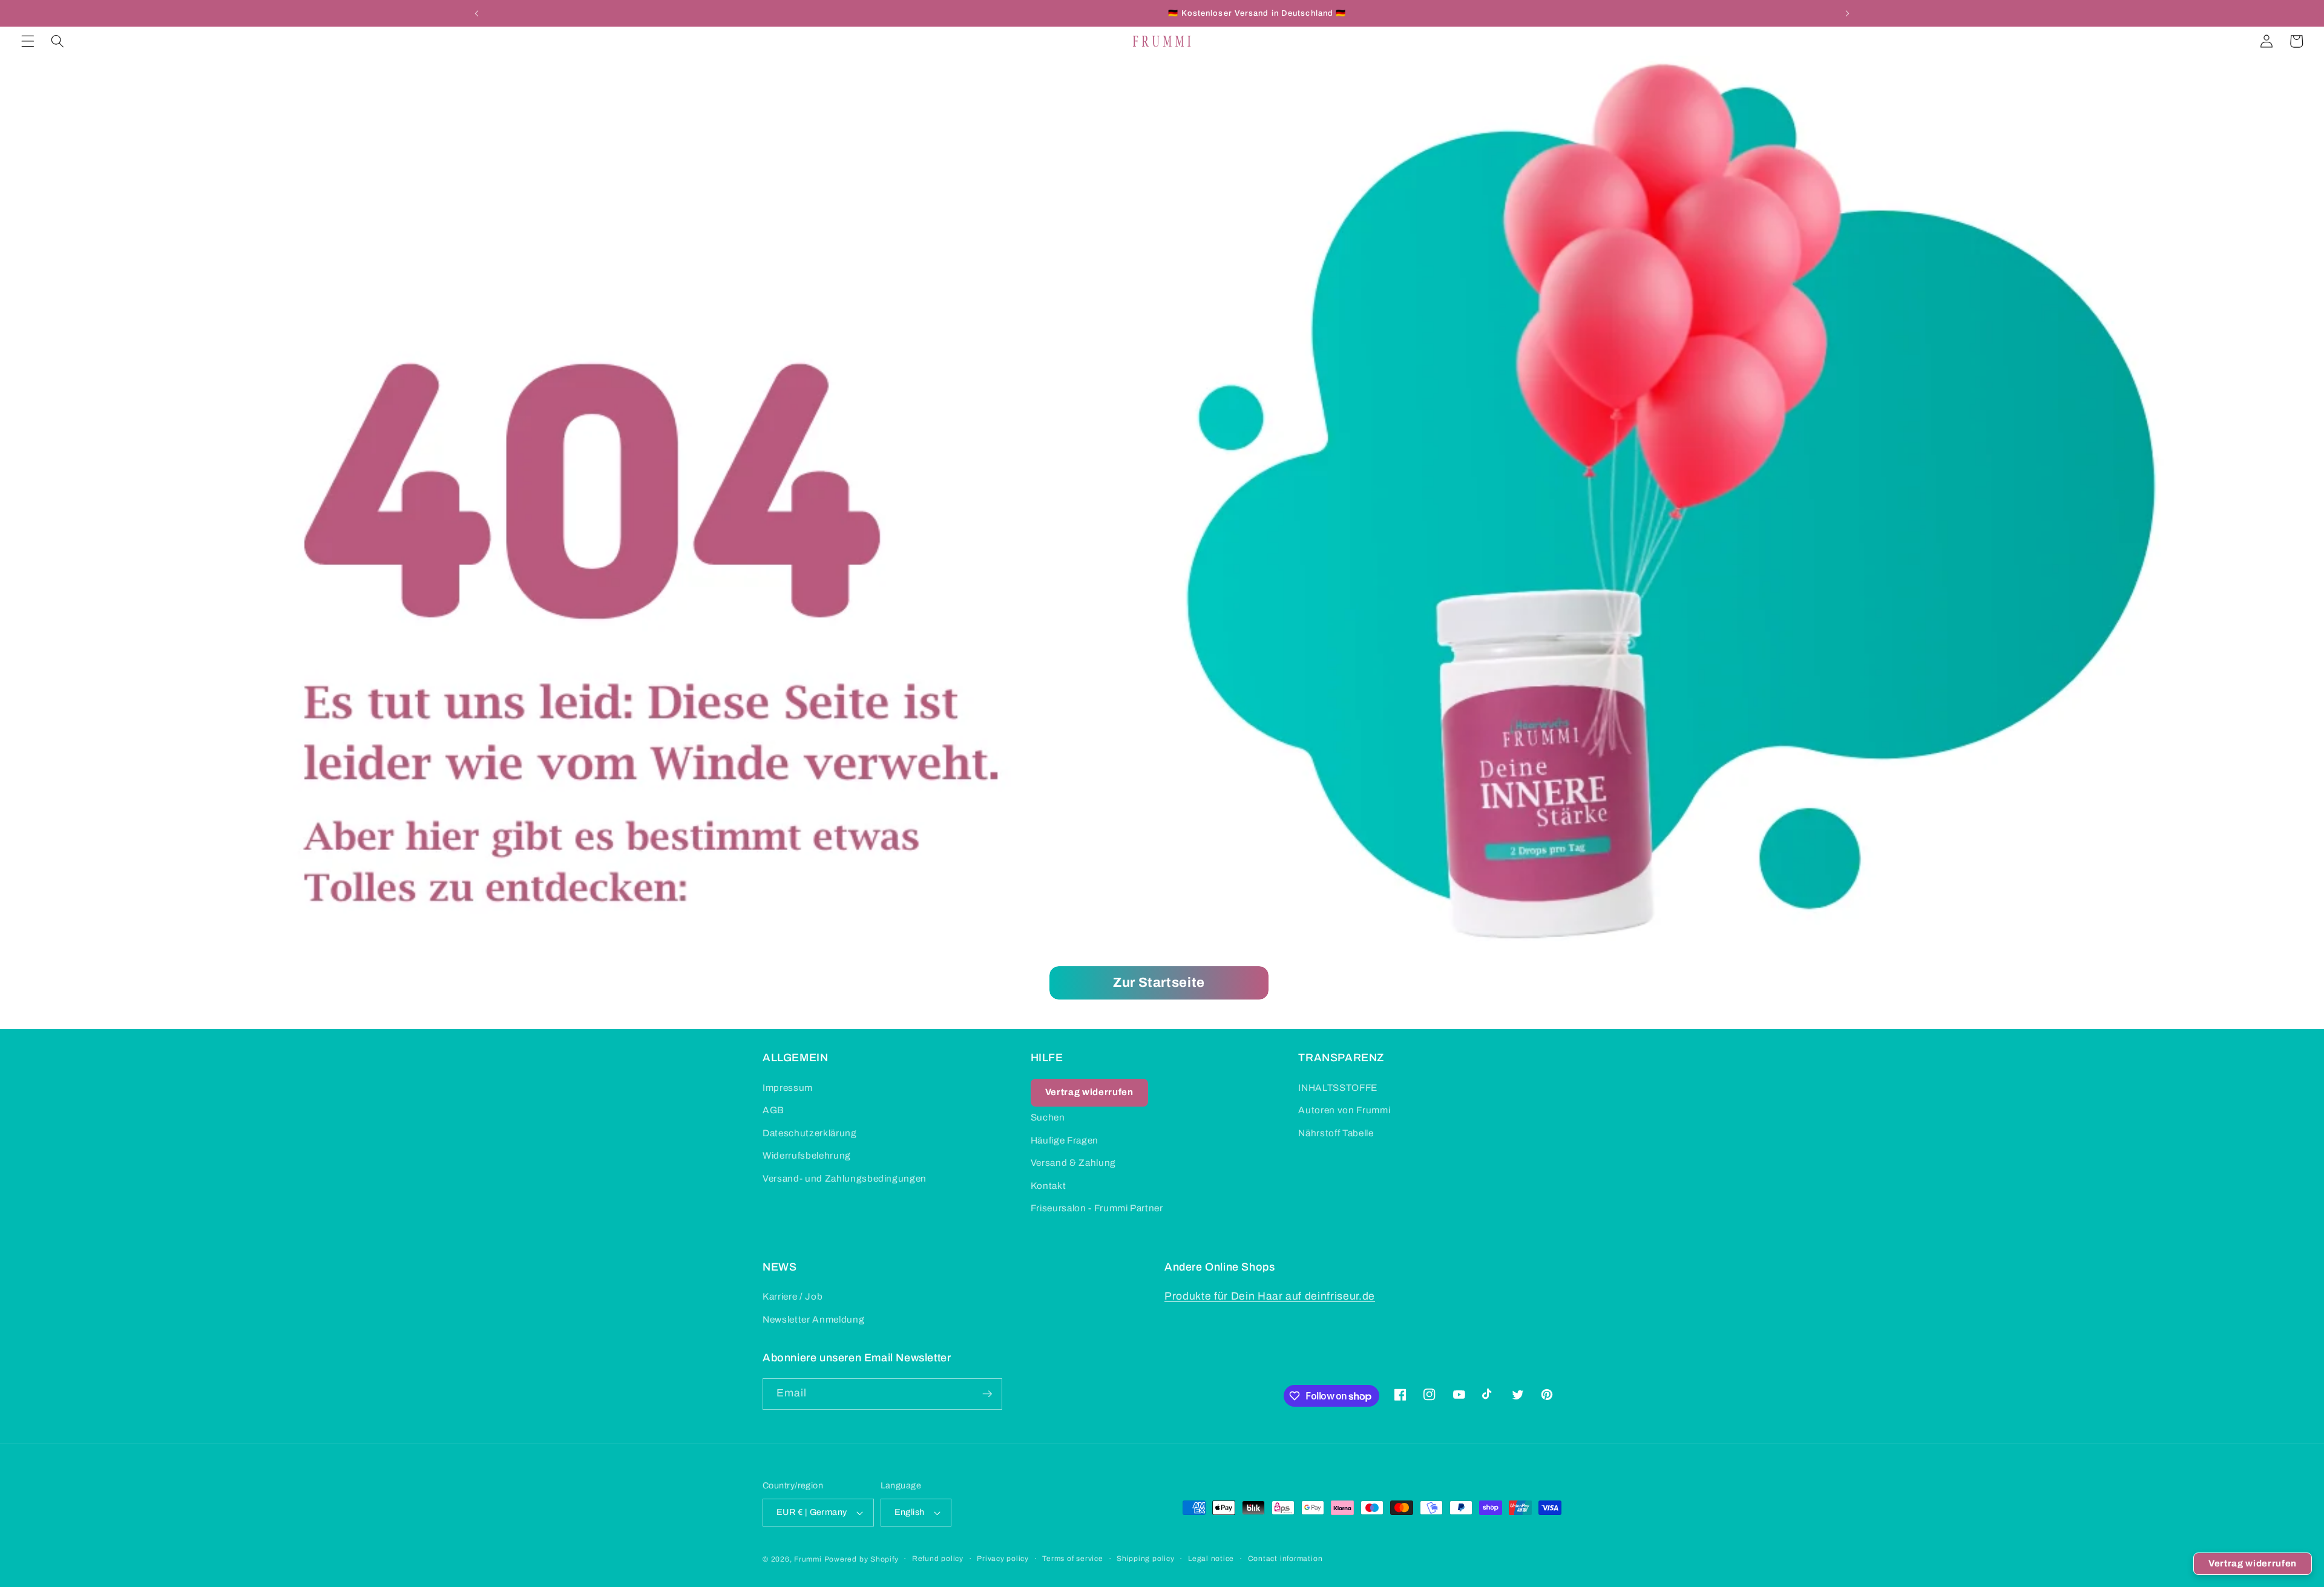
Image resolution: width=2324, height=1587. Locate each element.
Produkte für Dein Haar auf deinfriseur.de (1270, 1296)
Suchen (1048, 1117)
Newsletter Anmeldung (813, 1319)
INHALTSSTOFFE (1338, 1088)
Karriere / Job (793, 1296)
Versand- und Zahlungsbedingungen (845, 1178)
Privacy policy (1003, 1559)
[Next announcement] (1847, 13)
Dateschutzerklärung (810, 1133)
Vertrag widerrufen (2253, 1563)
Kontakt (1049, 1186)
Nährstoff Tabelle (1336, 1133)
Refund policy (938, 1559)
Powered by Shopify (862, 1559)
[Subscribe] (987, 1394)
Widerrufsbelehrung (807, 1155)
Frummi (808, 1559)
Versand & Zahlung (1073, 1163)
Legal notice (1211, 1559)
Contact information (1285, 1559)
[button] (28, 41)
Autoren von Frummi (1344, 1110)
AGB (773, 1110)
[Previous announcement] (477, 13)
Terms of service (1072, 1559)
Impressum (788, 1088)
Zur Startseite (1159, 983)
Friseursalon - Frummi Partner (1097, 1208)
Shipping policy (1146, 1559)
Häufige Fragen (1065, 1140)
